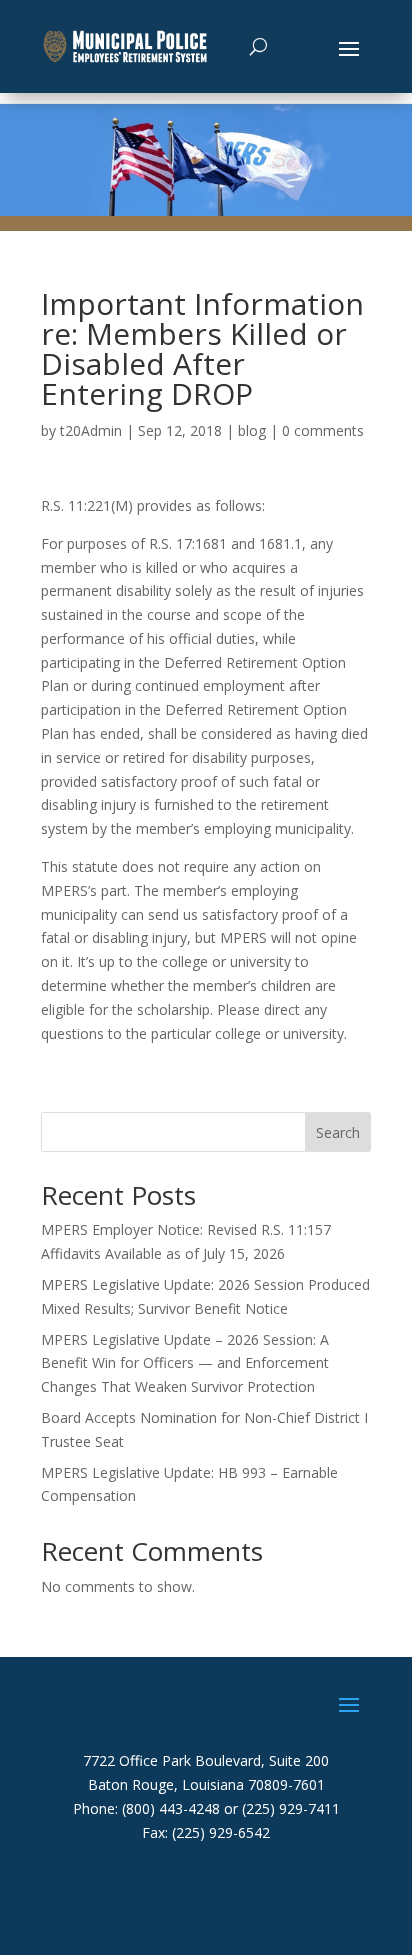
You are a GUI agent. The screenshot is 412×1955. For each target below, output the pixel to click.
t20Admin (91, 430)
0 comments (323, 430)
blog (252, 430)
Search (338, 1132)
